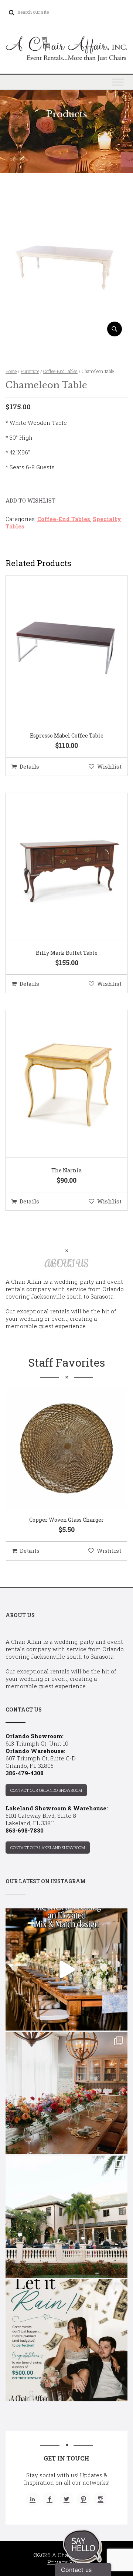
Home (11, 371)
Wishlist (109, 766)
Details (29, 766)
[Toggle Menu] (118, 82)
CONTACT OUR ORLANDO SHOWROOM (46, 1790)
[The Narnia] (57, 1084)
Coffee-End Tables (60, 371)
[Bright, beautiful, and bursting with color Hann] (66, 2093)
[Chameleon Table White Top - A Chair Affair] (66, 334)
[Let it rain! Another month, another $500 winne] (66, 2340)
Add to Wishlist (30, 500)
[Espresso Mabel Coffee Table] (57, 649)
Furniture (30, 371)
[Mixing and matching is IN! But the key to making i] (66, 1969)
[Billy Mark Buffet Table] (57, 867)
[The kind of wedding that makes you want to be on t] (66, 2217)
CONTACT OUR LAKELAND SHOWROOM (48, 1848)
